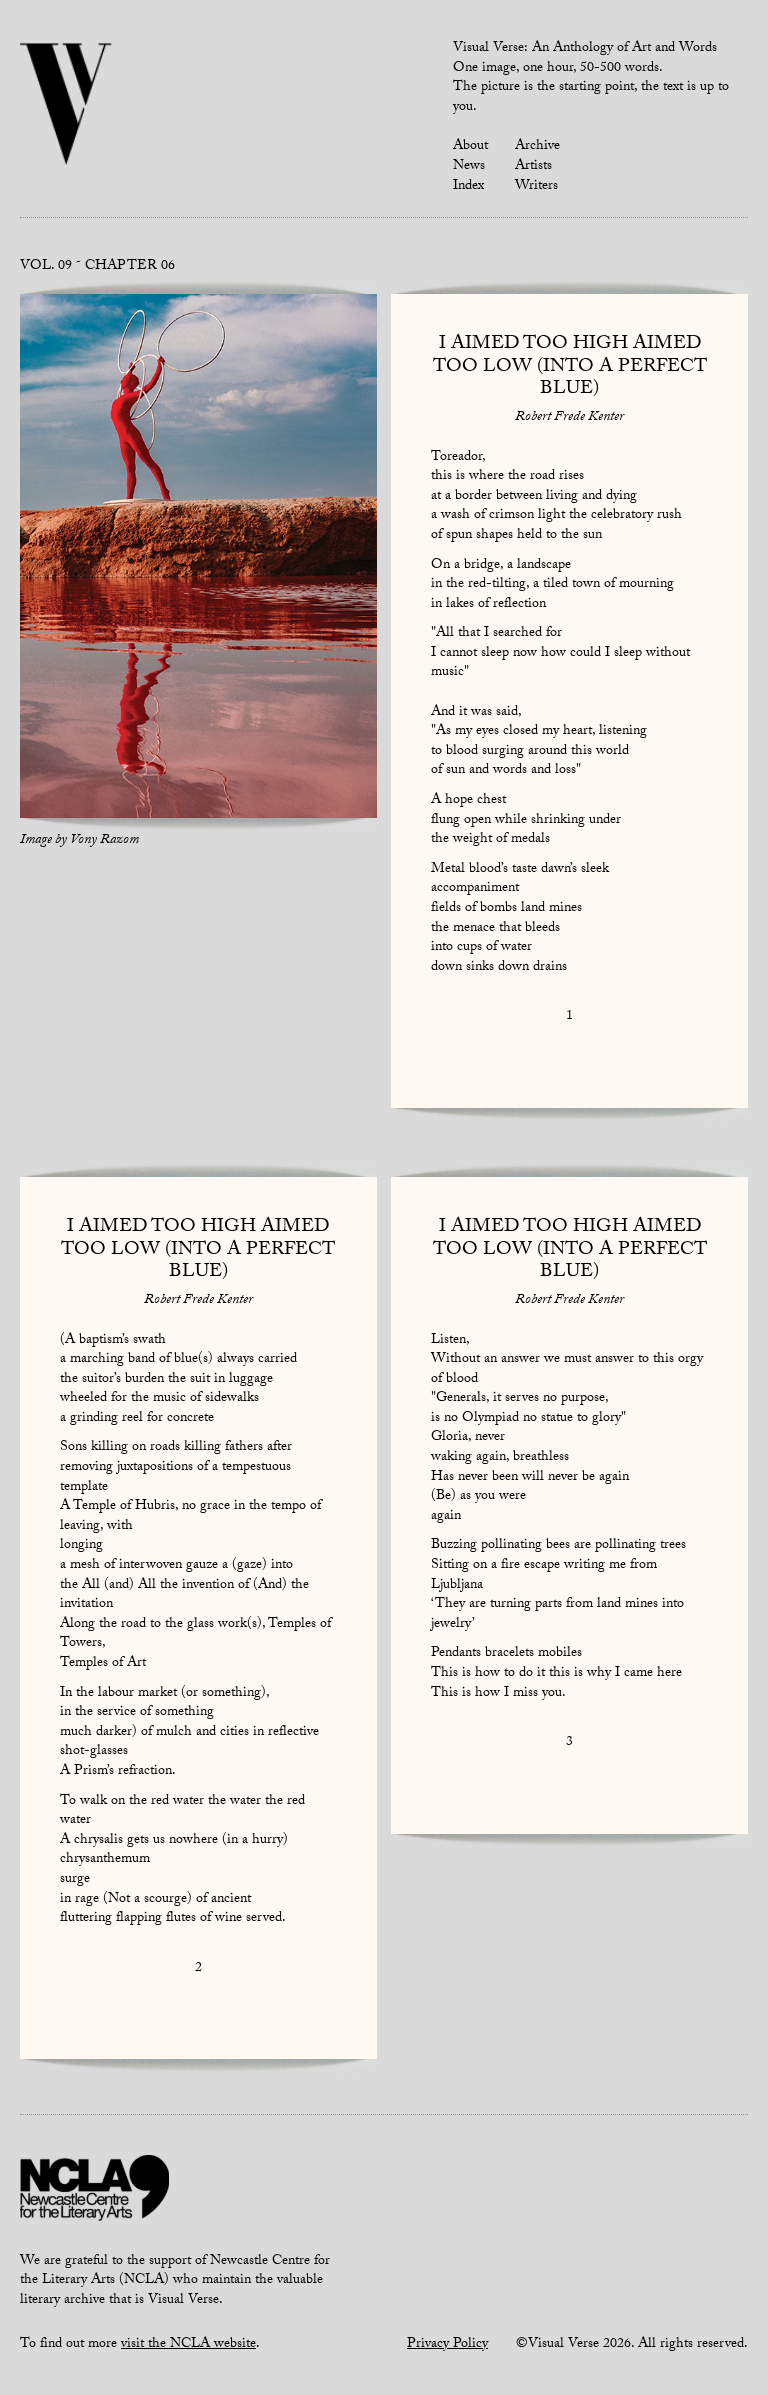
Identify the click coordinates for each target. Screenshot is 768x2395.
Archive (537, 147)
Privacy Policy (447, 2345)
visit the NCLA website (188, 2345)
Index (468, 187)
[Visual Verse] (66, 106)
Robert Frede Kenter (569, 418)
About (470, 147)
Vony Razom (104, 841)
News (469, 167)
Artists (533, 167)
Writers (536, 187)
